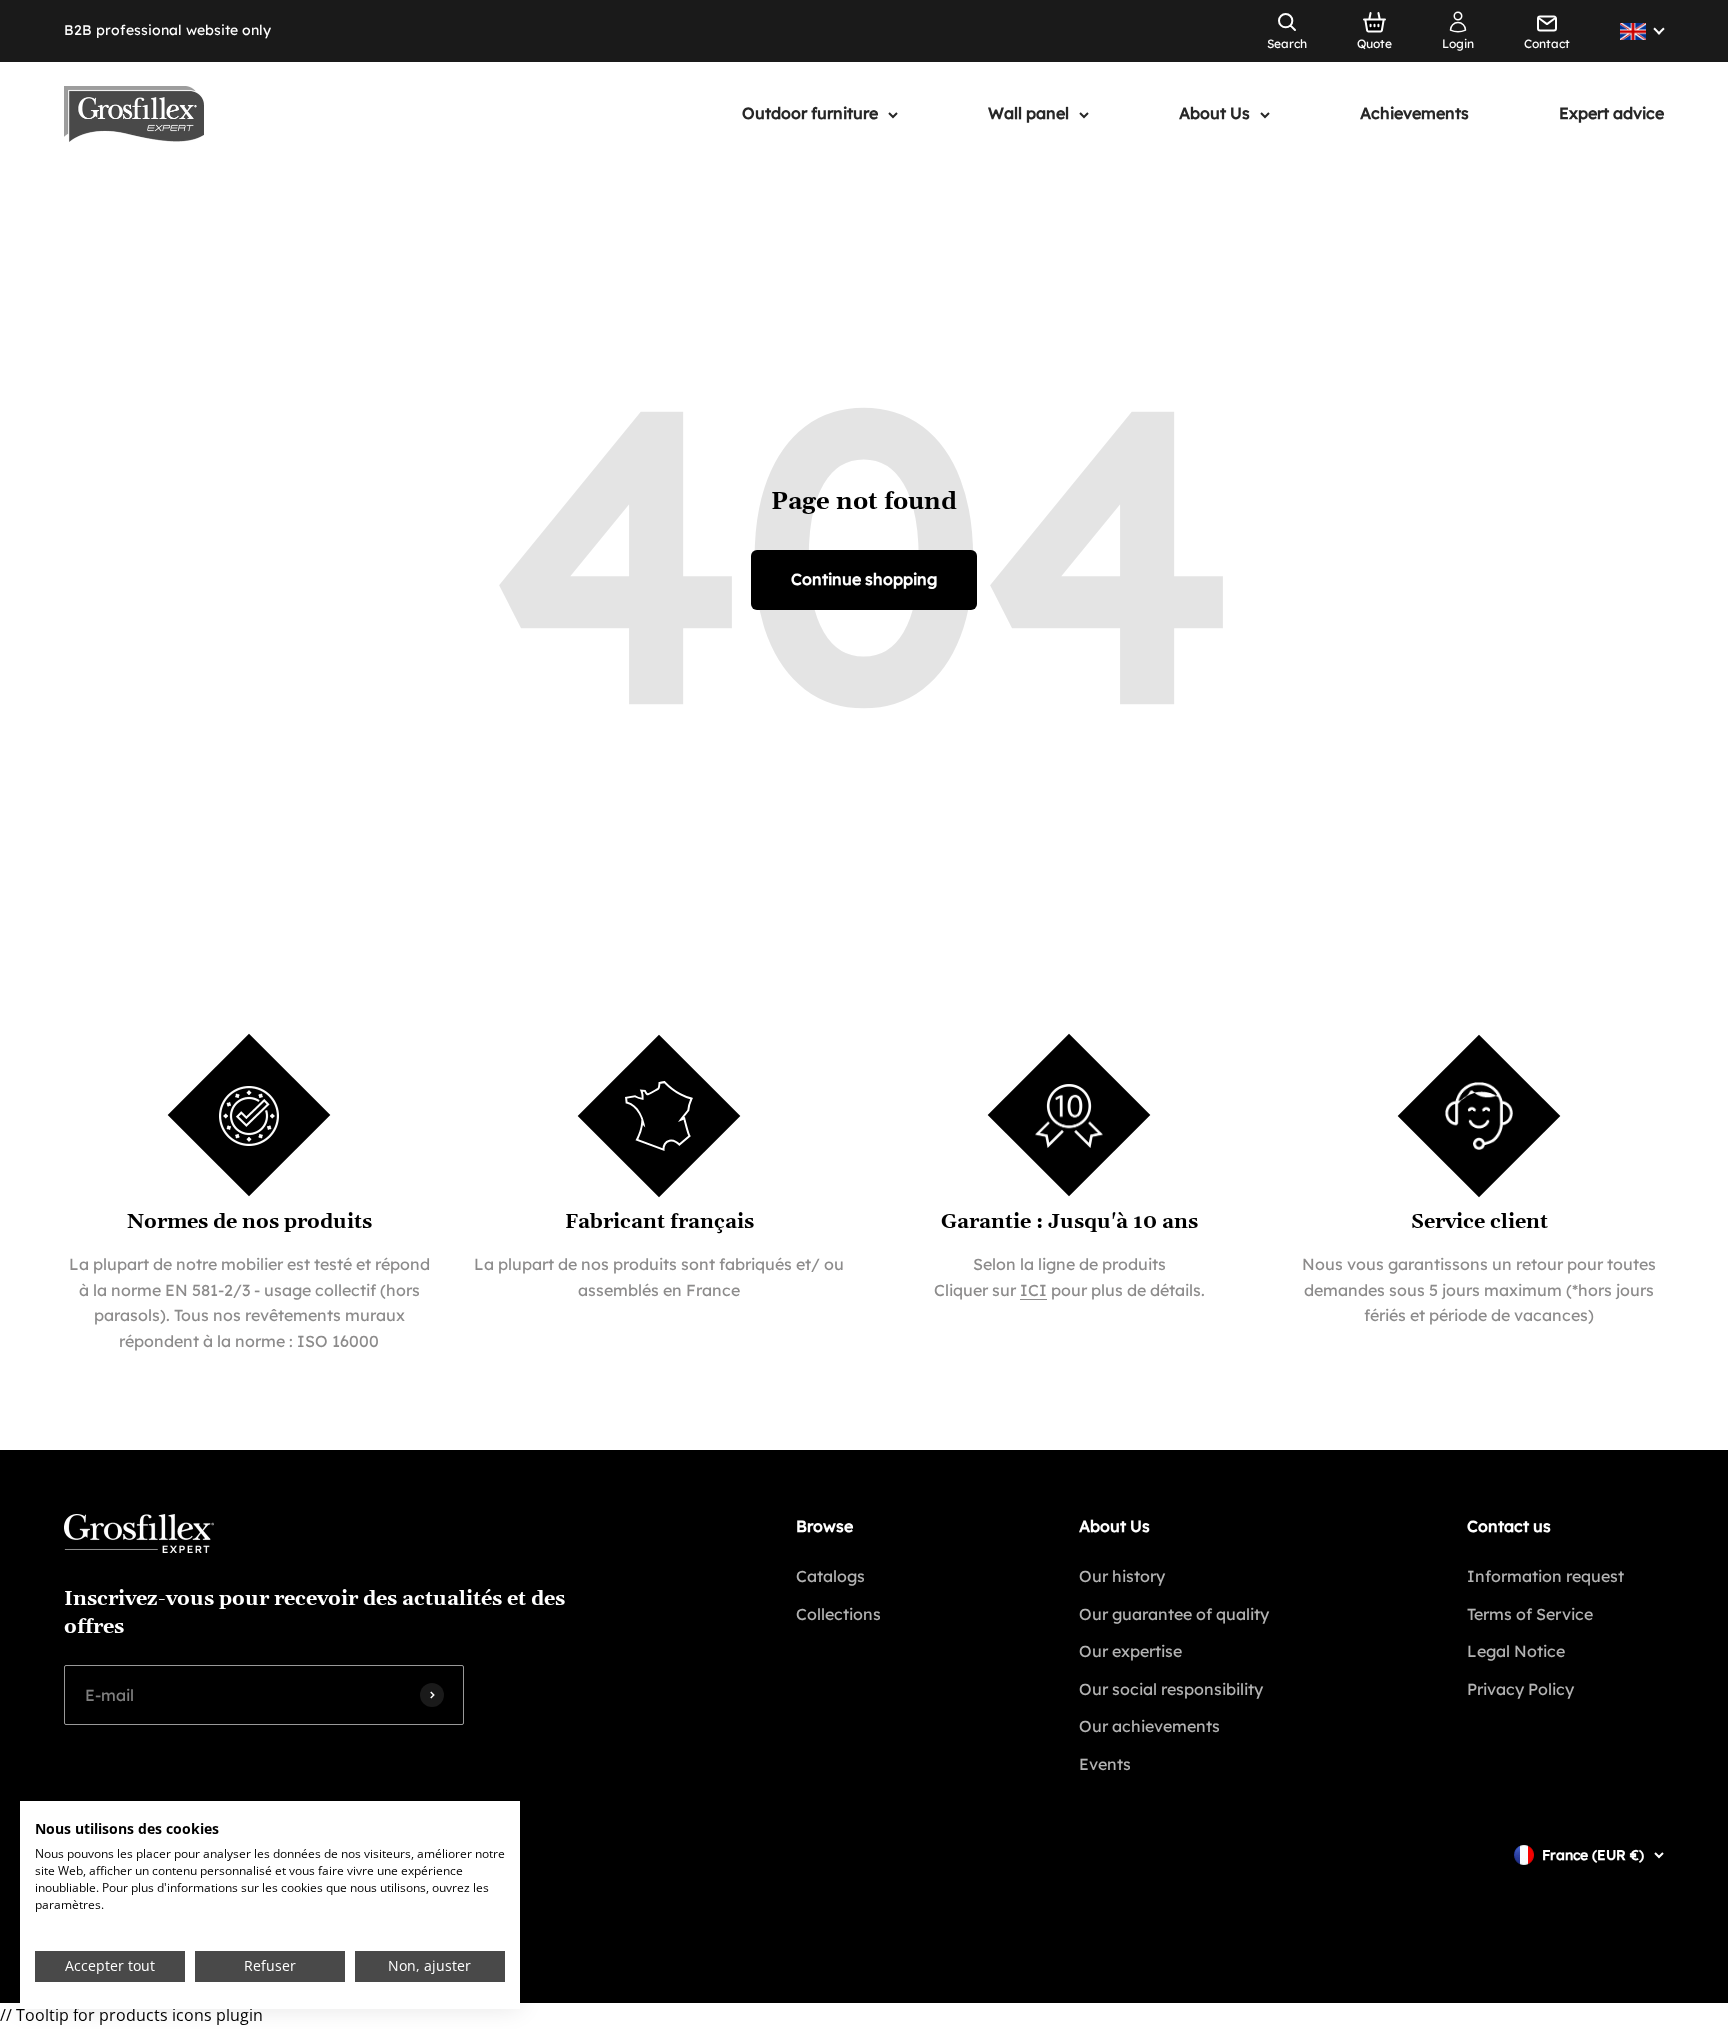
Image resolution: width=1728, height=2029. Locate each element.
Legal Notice (1516, 1651)
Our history (1122, 1576)
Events (1105, 1764)
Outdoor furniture (810, 114)
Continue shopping (864, 579)
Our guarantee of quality (1174, 1614)
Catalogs (830, 1576)
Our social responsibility (1171, 1689)
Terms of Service (1530, 1614)
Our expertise (1130, 1651)
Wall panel (1028, 114)
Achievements (1414, 114)
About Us (1214, 114)
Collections (838, 1614)
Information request (1545, 1576)
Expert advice (1611, 114)
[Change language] (1642, 31)
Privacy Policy (1520, 1689)
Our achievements (1149, 1726)
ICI (1033, 1290)
